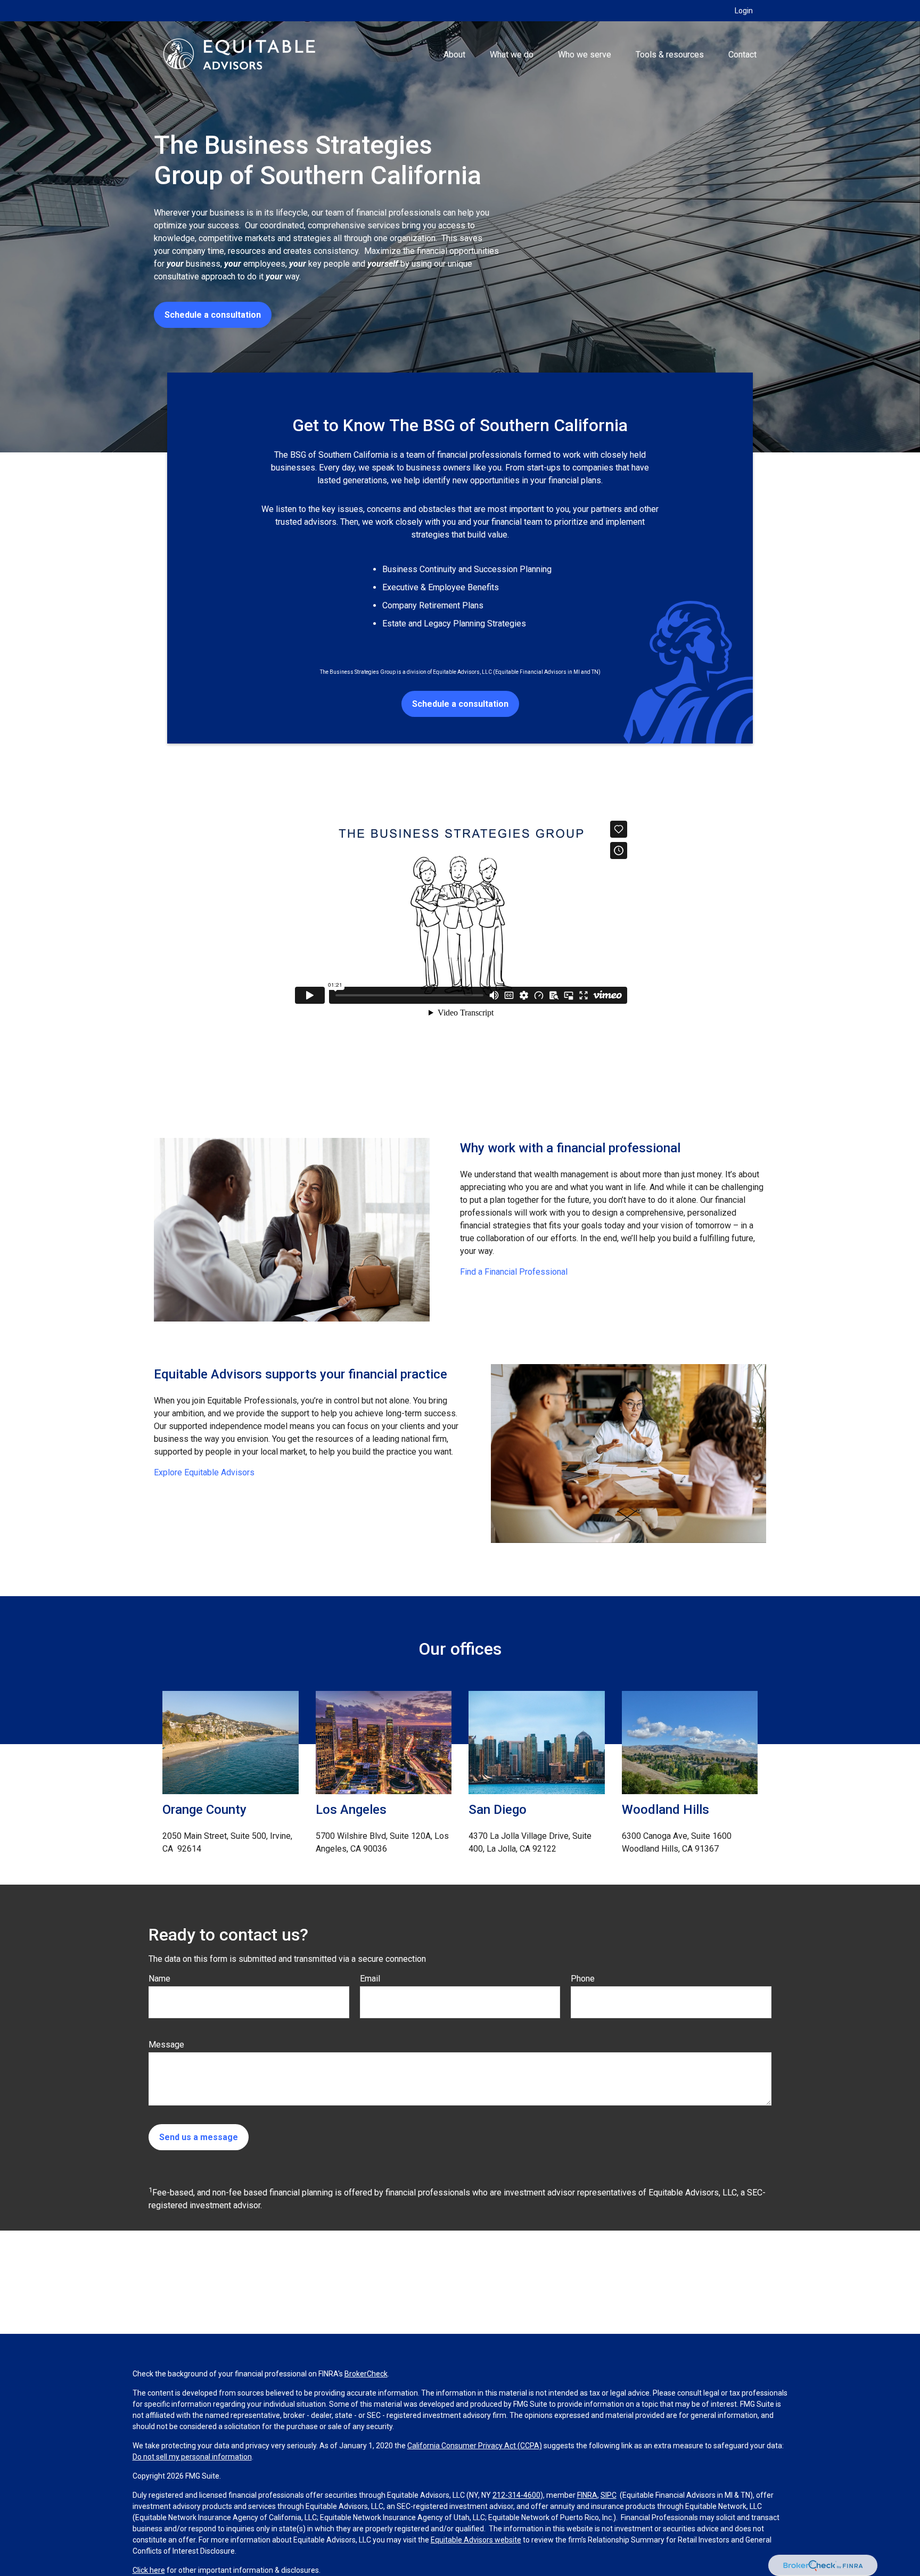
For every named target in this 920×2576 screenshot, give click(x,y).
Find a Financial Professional (514, 1272)
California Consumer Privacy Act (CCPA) (475, 2446)
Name (159, 1979)
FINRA (587, 2495)
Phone (583, 1979)
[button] (454, 54)
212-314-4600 (516, 2495)
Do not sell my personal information (192, 2457)
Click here (149, 2570)
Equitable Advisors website (476, 2540)
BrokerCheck (366, 2374)
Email (370, 1979)
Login (744, 11)
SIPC (609, 2495)
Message (166, 2045)
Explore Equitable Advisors (204, 1472)
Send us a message (199, 2137)
